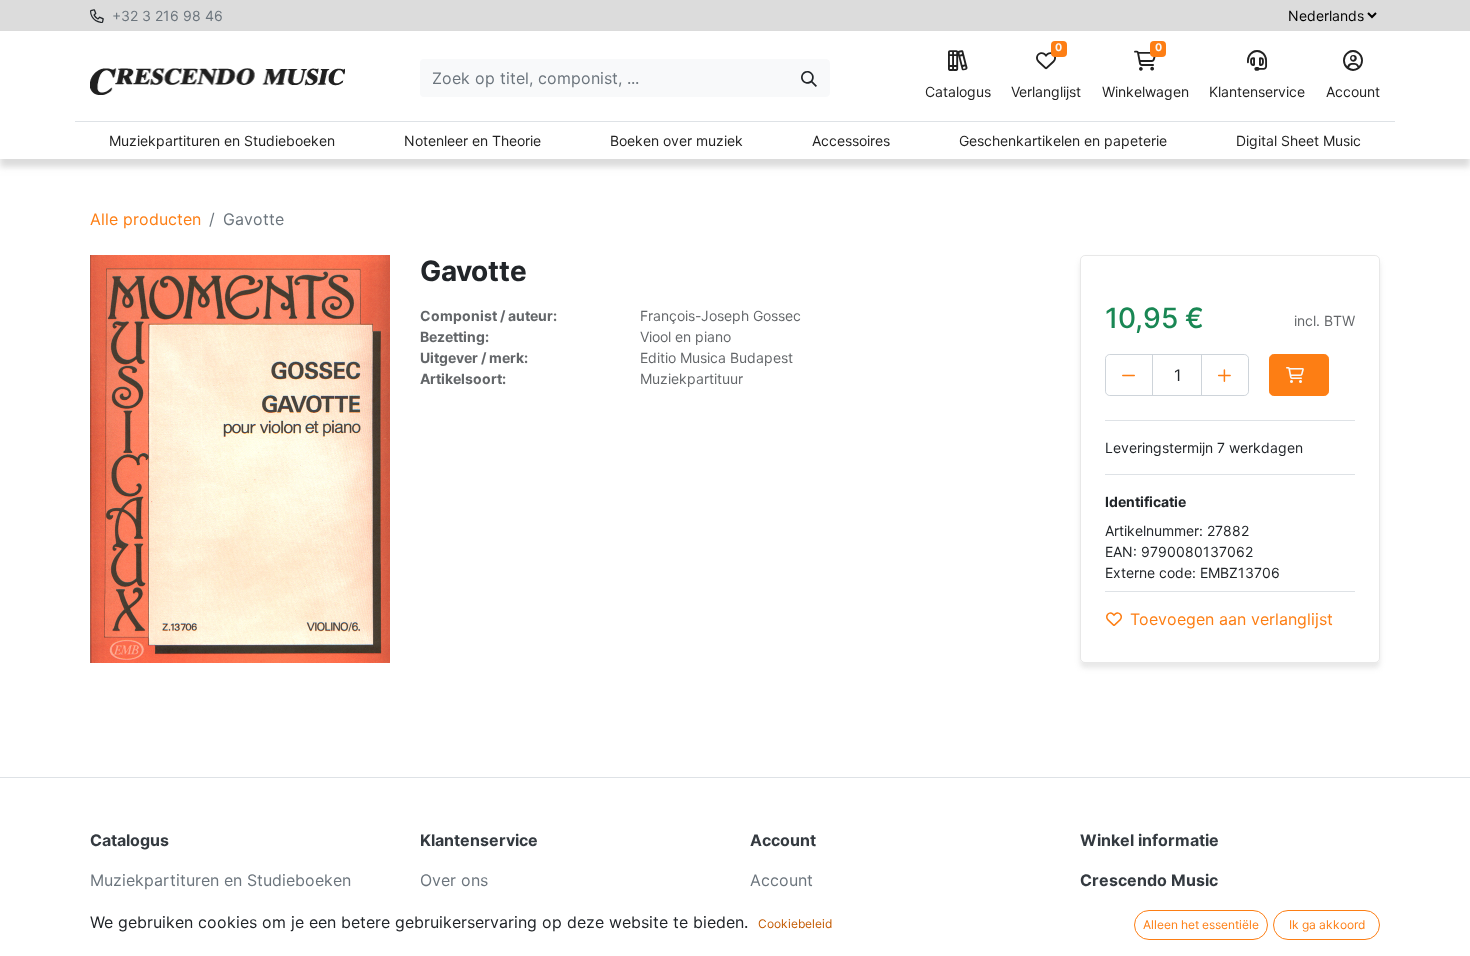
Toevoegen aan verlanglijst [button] (1231, 619)
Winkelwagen (1145, 75)
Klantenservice (1257, 91)
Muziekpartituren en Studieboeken (222, 140)
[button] (1299, 375)
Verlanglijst (1046, 75)
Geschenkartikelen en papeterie (1063, 140)
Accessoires (851, 140)
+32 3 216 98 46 (167, 15)
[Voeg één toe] (1225, 375)
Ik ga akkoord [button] (1327, 924)
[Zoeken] (809, 78)
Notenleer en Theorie (472, 140)
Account (1353, 91)
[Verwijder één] (1129, 375)
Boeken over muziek (676, 140)
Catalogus (958, 91)
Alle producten (145, 219)
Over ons (454, 880)
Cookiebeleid (795, 923)
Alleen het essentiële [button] (1201, 924)
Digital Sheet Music (1298, 140)
